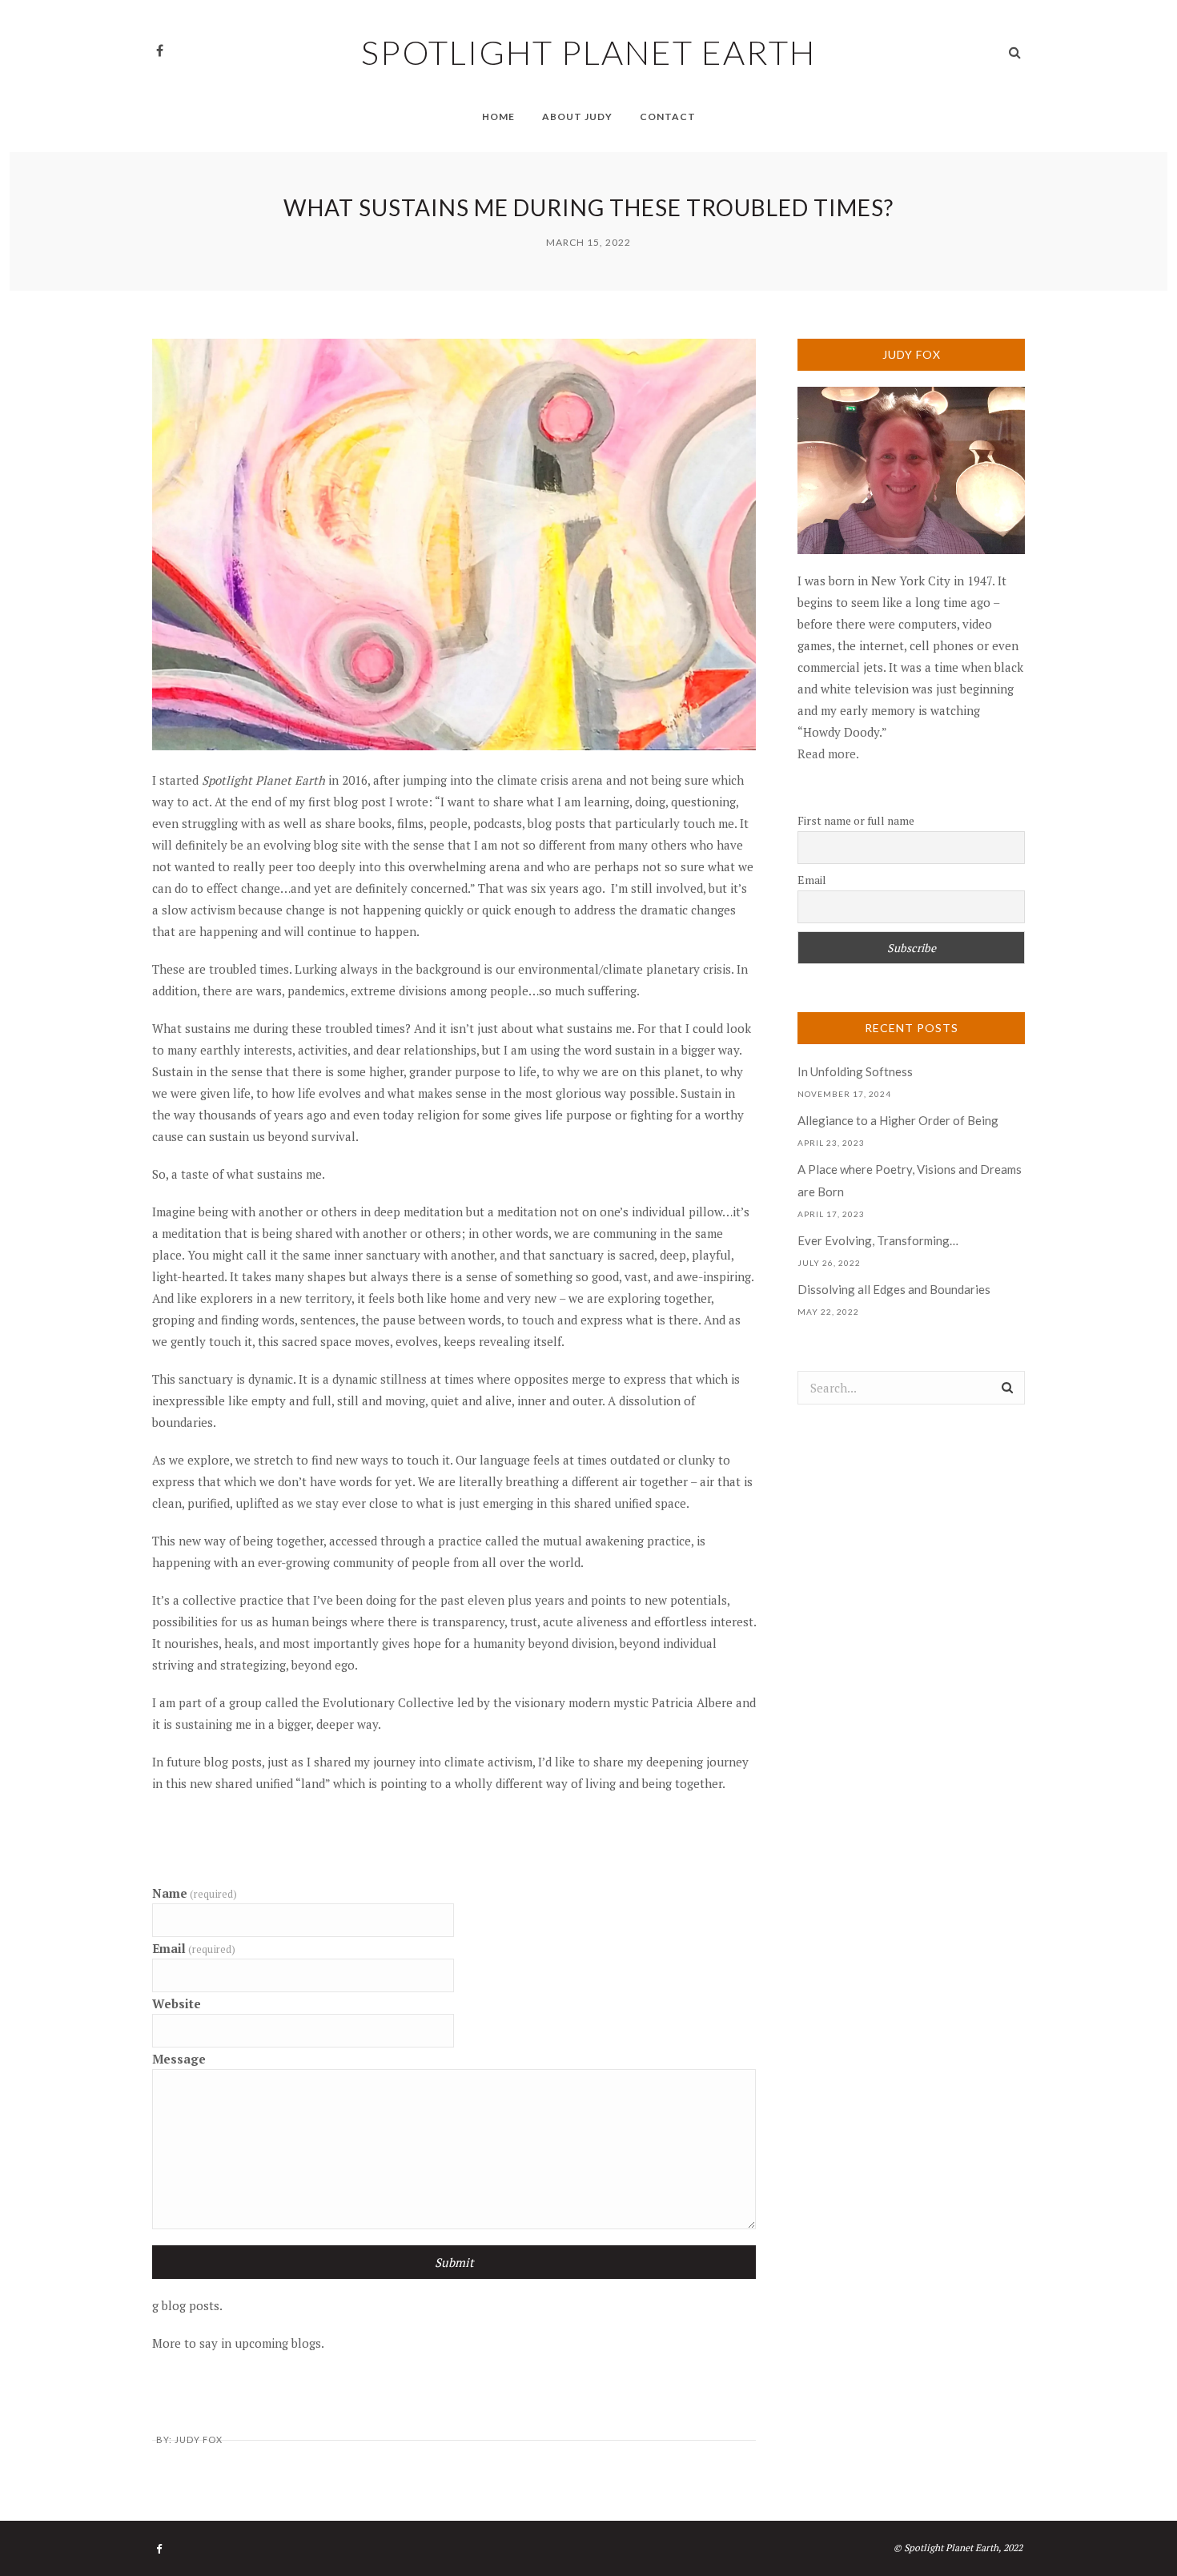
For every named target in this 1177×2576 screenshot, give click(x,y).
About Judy (577, 117)
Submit (454, 2262)
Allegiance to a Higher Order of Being (898, 1120)
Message (179, 2059)
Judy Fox (199, 2439)
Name (195, 1893)
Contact (668, 117)
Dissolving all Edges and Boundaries (894, 1289)
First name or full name (856, 820)
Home (498, 117)
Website (177, 2003)
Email (194, 1948)
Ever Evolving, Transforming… (878, 1240)
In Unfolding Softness (855, 1071)
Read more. (828, 754)
